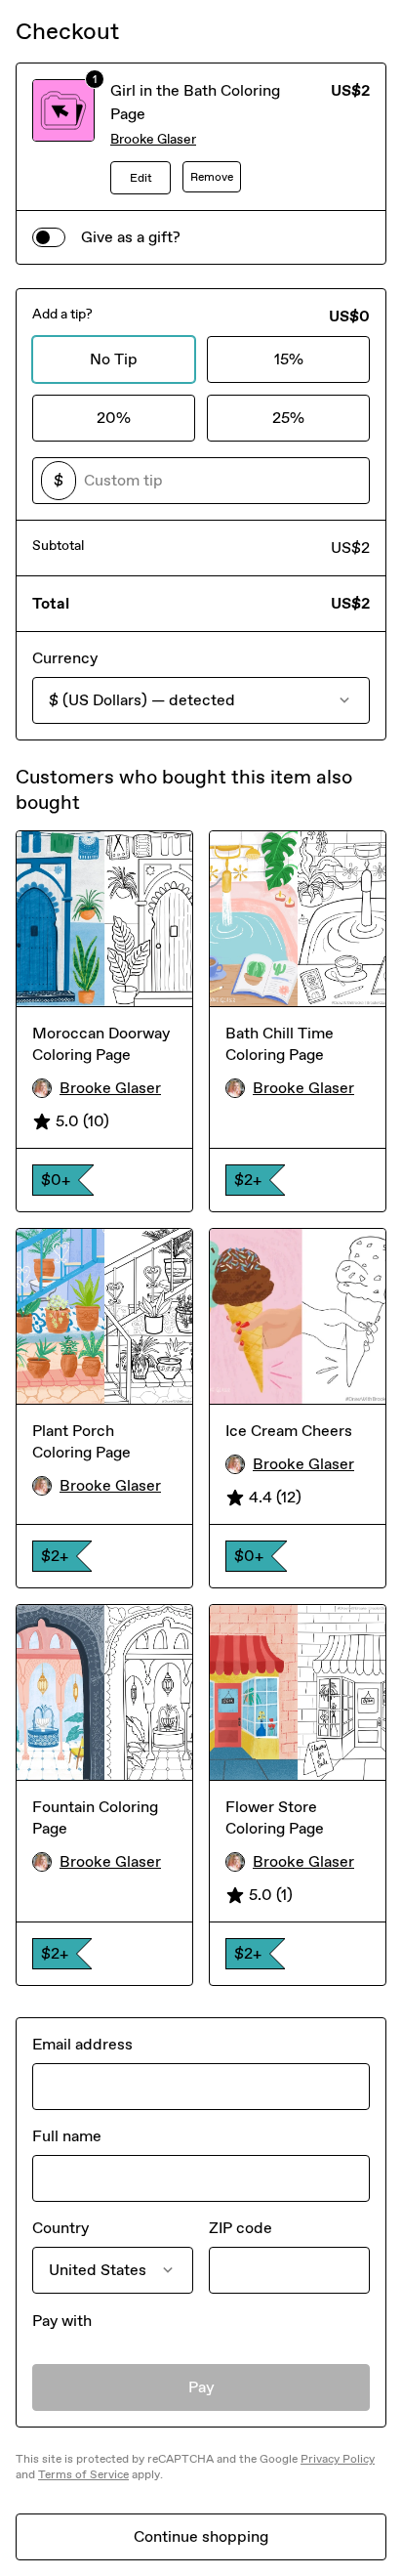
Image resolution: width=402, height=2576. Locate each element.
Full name (67, 2136)
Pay (201, 2387)
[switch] (49, 237)
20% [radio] (114, 418)
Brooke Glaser (153, 139)
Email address (82, 2044)
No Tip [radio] (114, 359)
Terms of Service (83, 2474)
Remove (212, 177)
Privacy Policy (338, 2459)
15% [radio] (289, 359)
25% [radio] (288, 418)
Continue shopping (201, 2536)
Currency (65, 658)
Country (60, 2228)
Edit (141, 178)
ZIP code (241, 2228)
